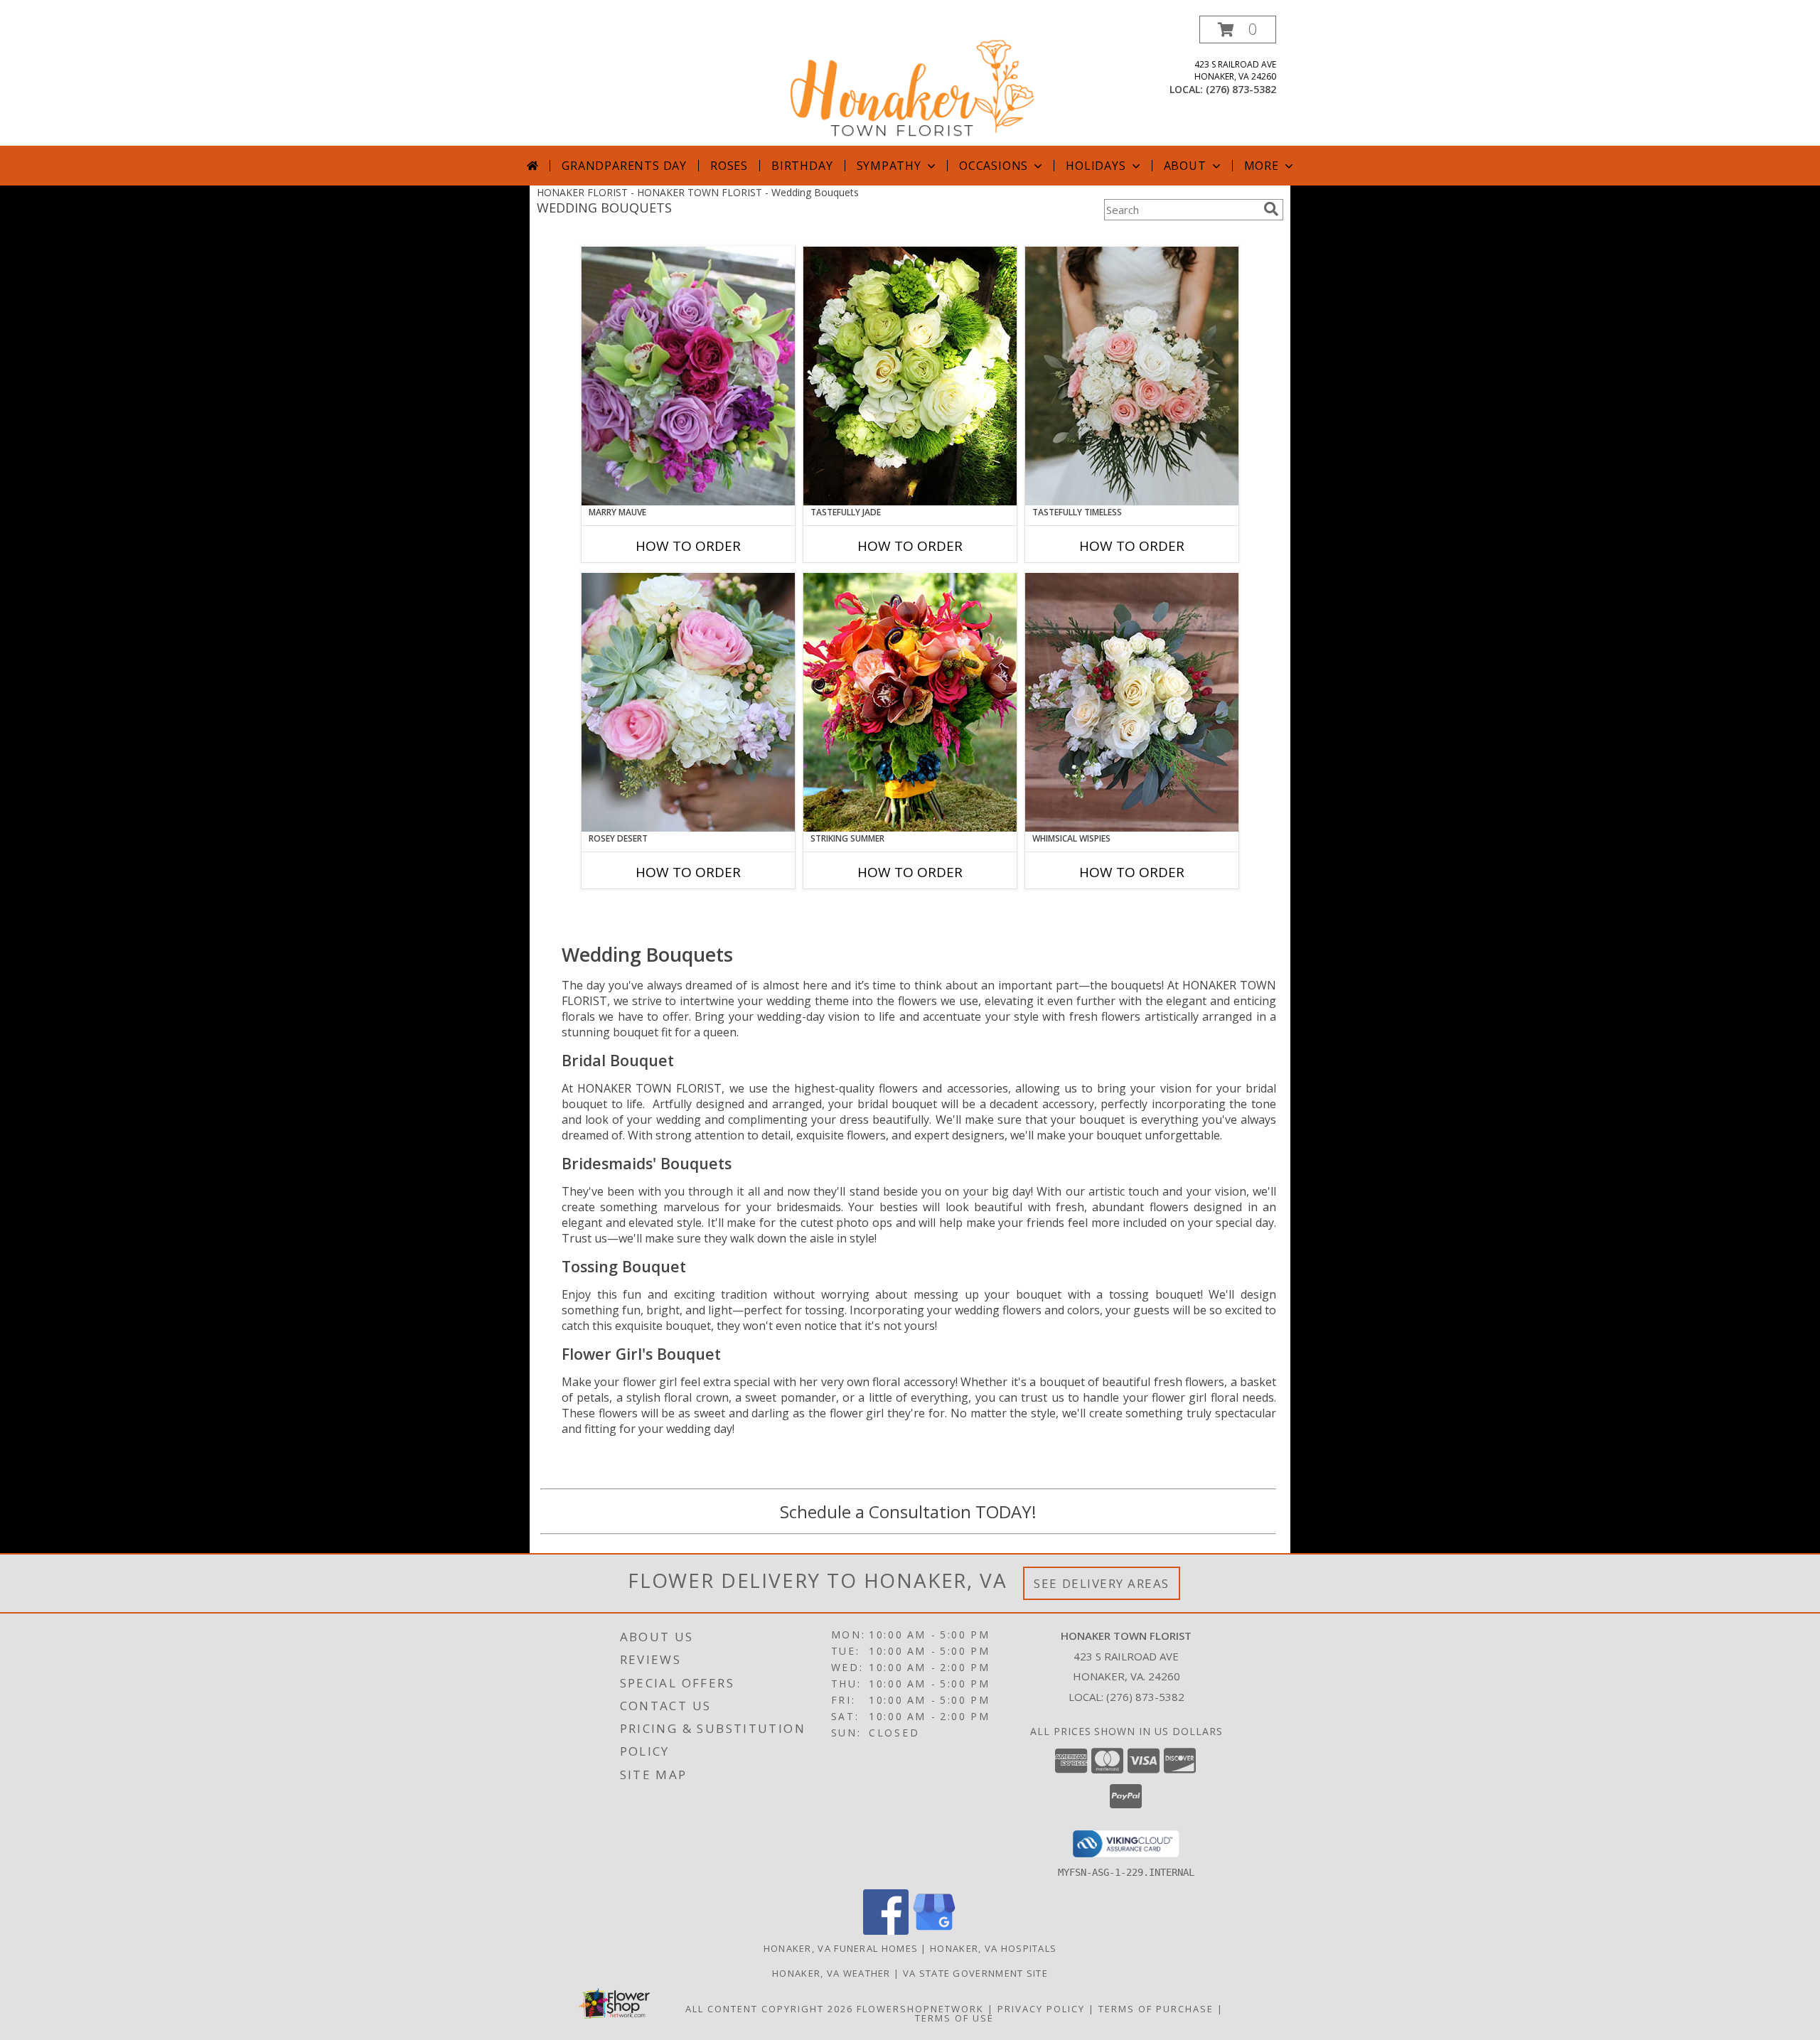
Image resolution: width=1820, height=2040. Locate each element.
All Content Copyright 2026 (769, 2009)
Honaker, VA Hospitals (993, 1948)
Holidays (1096, 166)
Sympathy (889, 166)
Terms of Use (954, 2018)
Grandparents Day (624, 166)
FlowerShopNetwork (920, 2009)
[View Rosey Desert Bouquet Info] (688, 702)
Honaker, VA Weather (831, 1973)
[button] (1238, 29)
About (1185, 166)
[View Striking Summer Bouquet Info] (910, 702)
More (1262, 166)
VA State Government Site (975, 1973)
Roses (729, 166)
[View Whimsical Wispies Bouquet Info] (1132, 702)
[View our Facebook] (886, 1931)
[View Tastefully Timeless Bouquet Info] (1132, 376)
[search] (1271, 209)
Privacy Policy (1041, 2009)
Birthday (802, 166)
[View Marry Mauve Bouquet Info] (688, 376)
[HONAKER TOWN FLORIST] (911, 81)
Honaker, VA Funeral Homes (841, 1948)
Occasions (994, 166)
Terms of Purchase (1156, 2009)
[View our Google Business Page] (934, 1931)
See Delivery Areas (1102, 1583)
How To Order (688, 546)
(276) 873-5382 (1241, 89)
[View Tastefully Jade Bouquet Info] (910, 376)
